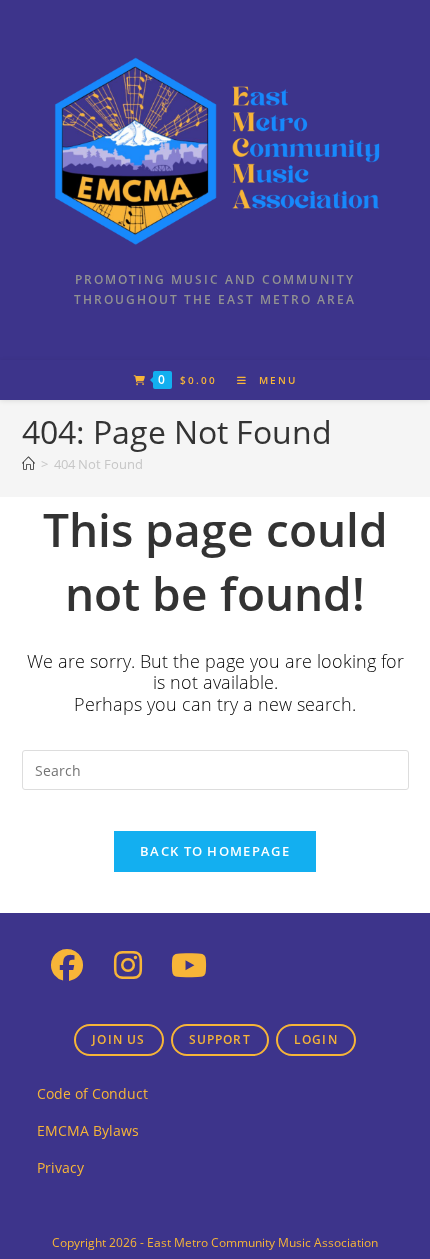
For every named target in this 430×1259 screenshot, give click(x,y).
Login (316, 1039)
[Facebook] (67, 963)
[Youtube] (189, 963)
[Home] (28, 464)
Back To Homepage (215, 851)
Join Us (118, 1039)
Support (220, 1039)
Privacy (60, 1167)
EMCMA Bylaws (88, 1130)
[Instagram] (128, 963)
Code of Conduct (92, 1093)
